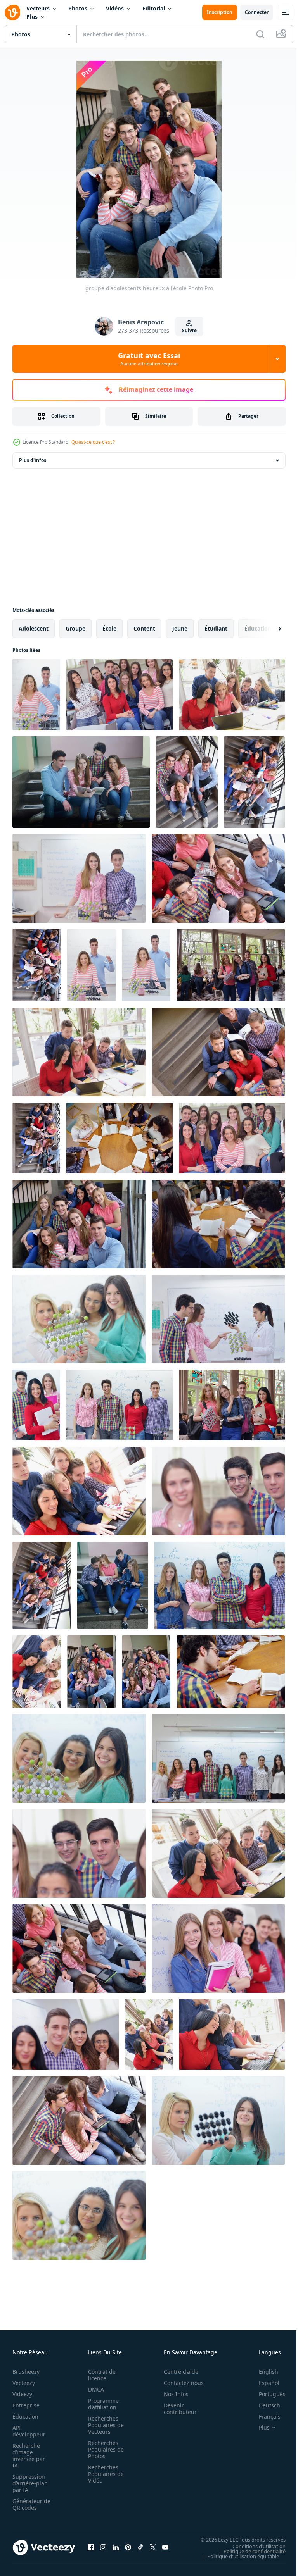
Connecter (257, 12)
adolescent (34, 628)
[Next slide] (267, 629)
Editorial (154, 8)
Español (263, 2383)
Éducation (25, 2417)
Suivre (189, 330)
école (109, 628)
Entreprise (26, 2405)
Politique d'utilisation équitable (237, 2556)
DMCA (94, 2389)
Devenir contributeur (176, 2409)
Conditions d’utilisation (253, 2546)
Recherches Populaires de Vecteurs (104, 2425)
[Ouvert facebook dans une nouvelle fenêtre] (91, 2547)
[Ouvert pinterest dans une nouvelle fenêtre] (128, 2547)
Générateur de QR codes (29, 2504)
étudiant (216, 628)
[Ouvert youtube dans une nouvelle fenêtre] (165, 2547)
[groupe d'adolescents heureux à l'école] (36, 695)
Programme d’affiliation (101, 2404)
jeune (180, 628)
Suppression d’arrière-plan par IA (30, 2483)
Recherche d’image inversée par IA (29, 2455)
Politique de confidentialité (249, 2551)
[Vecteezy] (12, 12)
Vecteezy (24, 2383)
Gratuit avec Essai (149, 359)
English (263, 2372)
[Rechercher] (260, 34)
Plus (32, 16)
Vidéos (115, 8)
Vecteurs (38, 8)
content (144, 628)
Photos (78, 8)
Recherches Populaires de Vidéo (104, 2474)
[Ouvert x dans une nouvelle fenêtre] (153, 2547)
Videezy (22, 2394)
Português (266, 2394)
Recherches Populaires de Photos (104, 2449)
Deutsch (264, 2405)
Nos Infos (172, 2394)
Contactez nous (179, 2383)
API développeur (29, 2431)
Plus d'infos (33, 460)
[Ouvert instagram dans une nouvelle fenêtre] (103, 2547)
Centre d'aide (177, 2372)
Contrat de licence (100, 2375)
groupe (75, 628)
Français (264, 2417)
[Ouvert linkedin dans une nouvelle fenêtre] (116, 2547)
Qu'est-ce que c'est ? (93, 442)
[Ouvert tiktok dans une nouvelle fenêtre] (140, 2547)
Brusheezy (26, 2372)
